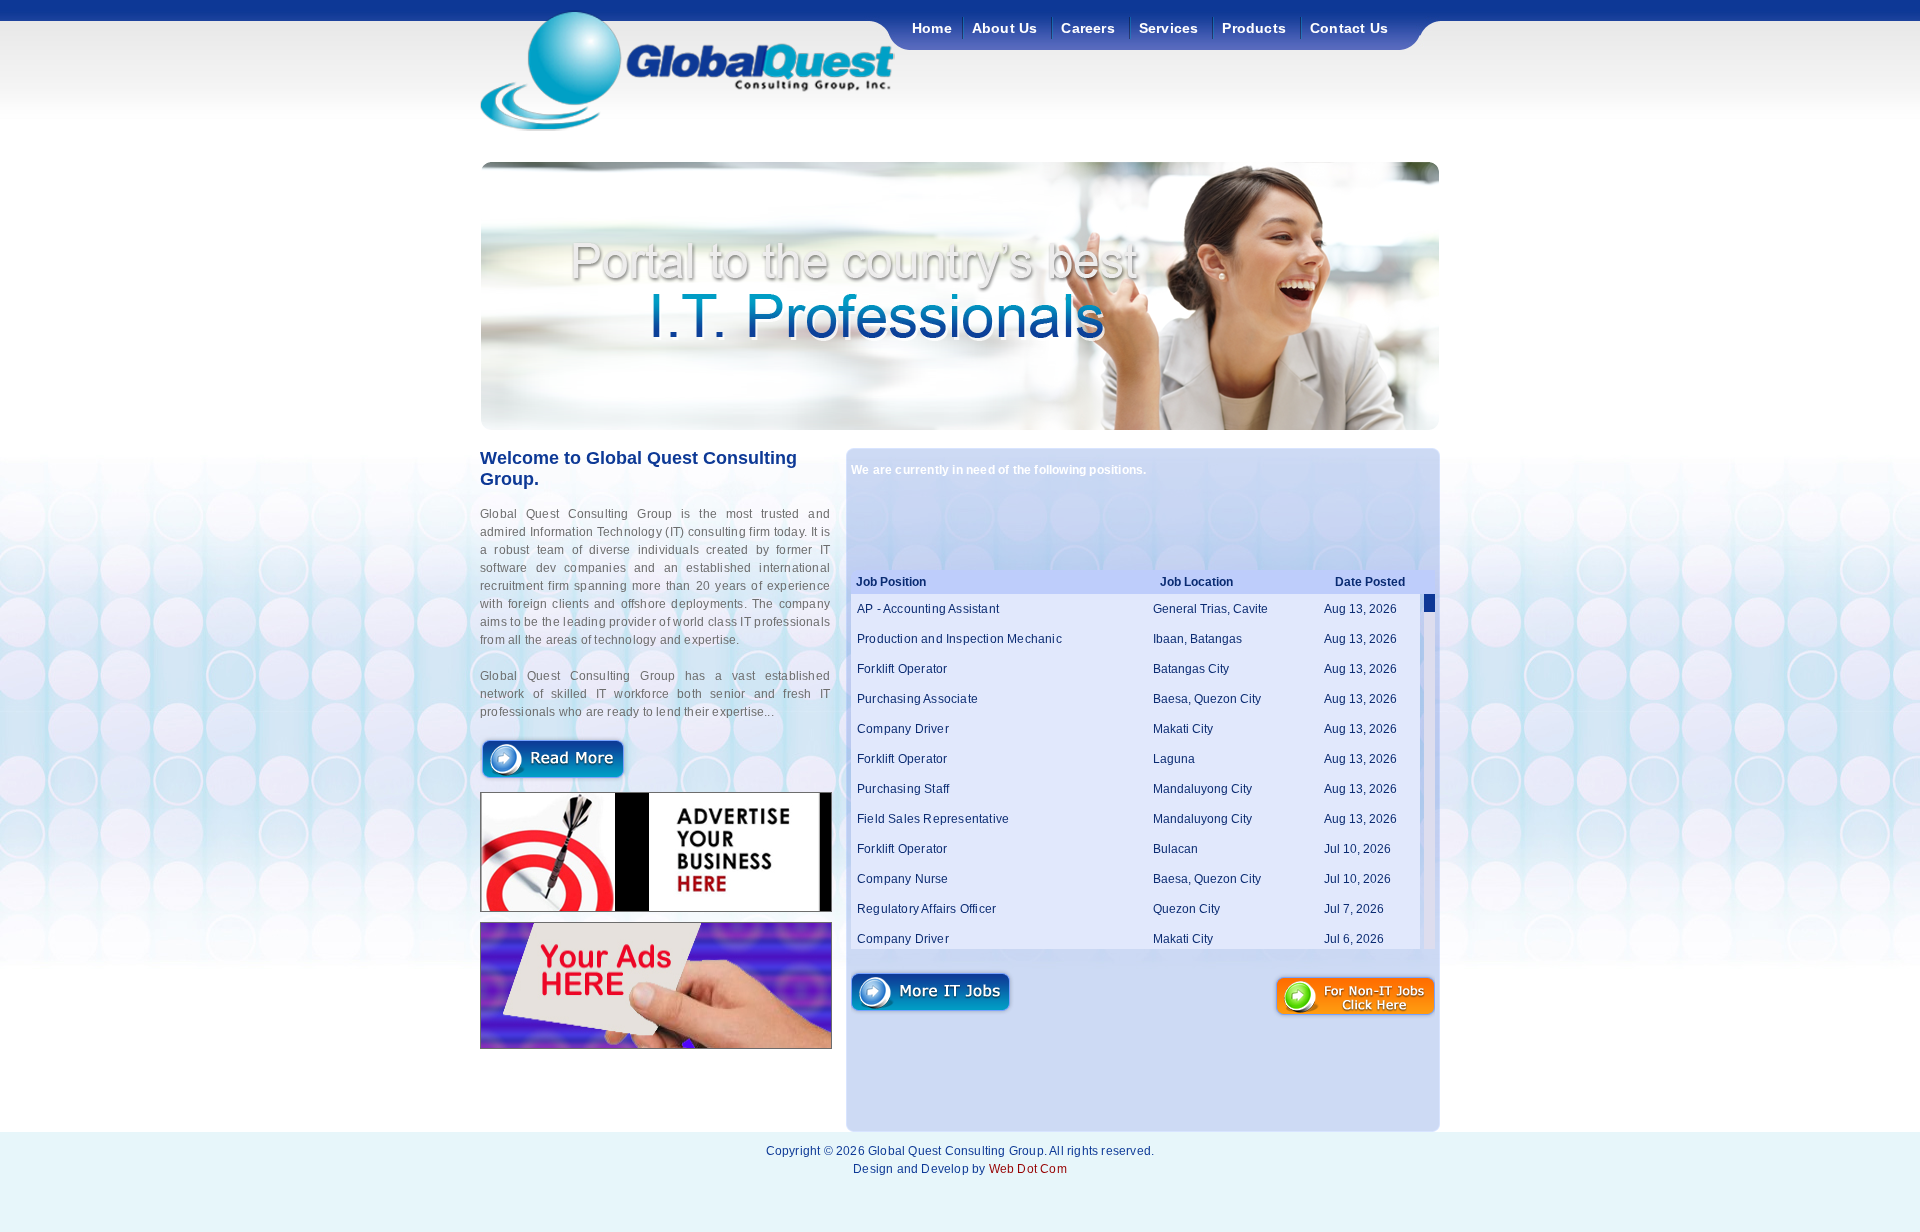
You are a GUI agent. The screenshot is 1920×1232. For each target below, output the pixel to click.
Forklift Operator (902, 669)
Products (1254, 28)
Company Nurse (903, 879)
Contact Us (1349, 28)
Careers (1087, 28)
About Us (1005, 28)
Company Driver (903, 729)
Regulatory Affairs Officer (926, 909)
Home (932, 28)
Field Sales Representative (933, 819)
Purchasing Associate (917, 699)
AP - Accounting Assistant (928, 609)
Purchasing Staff (903, 789)
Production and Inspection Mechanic (959, 639)
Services (1169, 28)
